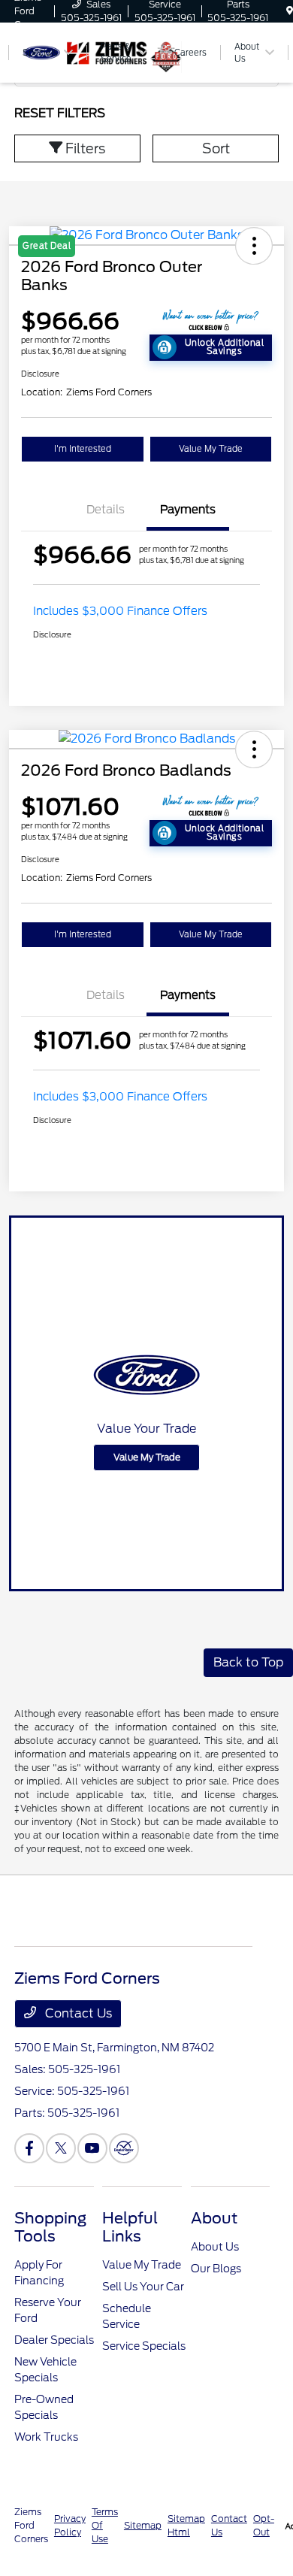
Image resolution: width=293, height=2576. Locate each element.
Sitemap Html (186, 2525)
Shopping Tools (50, 2227)
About (214, 2218)
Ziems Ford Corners (31, 2525)
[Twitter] (61, 2148)
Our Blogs (216, 2269)
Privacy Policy (70, 2525)
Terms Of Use (105, 2525)
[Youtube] (92, 2148)
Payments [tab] (188, 510)
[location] (290, 11)
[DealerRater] (124, 2148)
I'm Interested (83, 449)
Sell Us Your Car (143, 2287)
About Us (215, 2247)
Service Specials (144, 2346)
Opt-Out (264, 2525)
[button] (254, 749)
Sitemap (143, 2525)
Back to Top (248, 1662)
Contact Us (77, 2013)
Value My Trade (211, 449)
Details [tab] (106, 510)
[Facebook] (29, 2148)
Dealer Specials (54, 2340)
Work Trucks (46, 2437)
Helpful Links (130, 2227)
